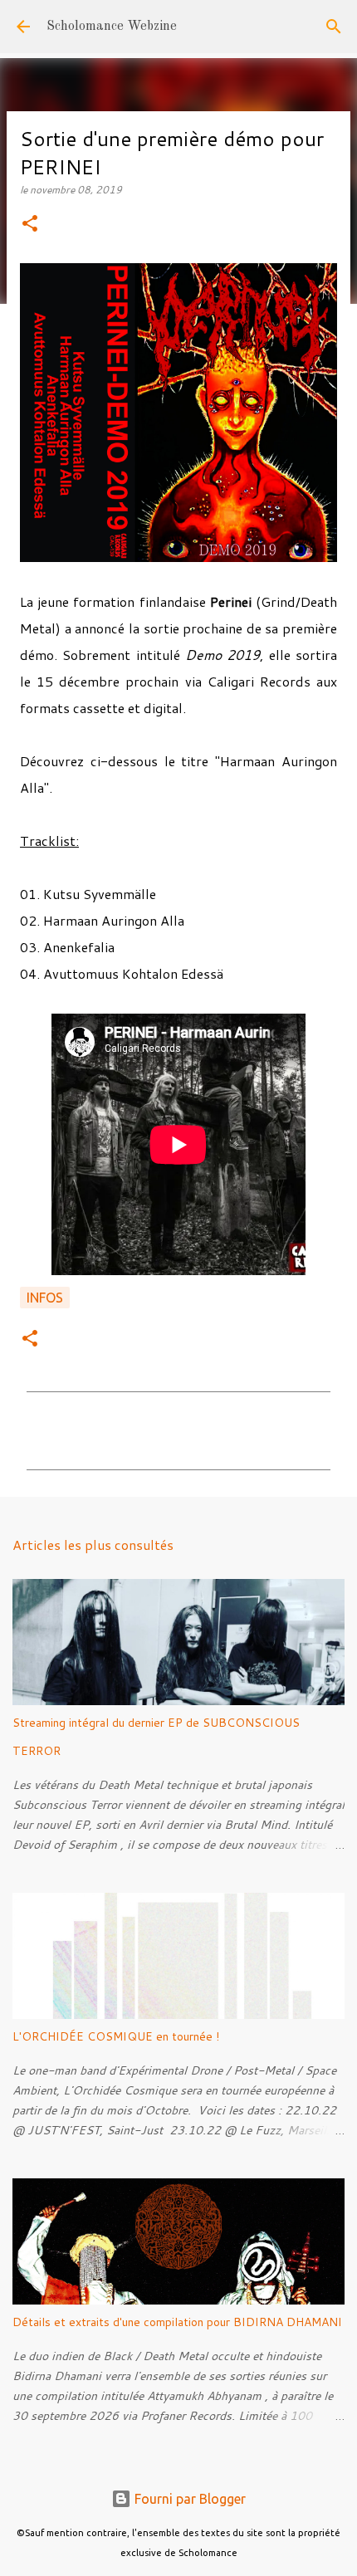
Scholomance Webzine (112, 27)
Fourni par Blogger (188, 2499)
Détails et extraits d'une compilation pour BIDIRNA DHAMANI (177, 2322)
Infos (45, 1298)
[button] (30, 225)
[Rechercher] (334, 27)
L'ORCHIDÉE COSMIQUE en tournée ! (116, 2036)
